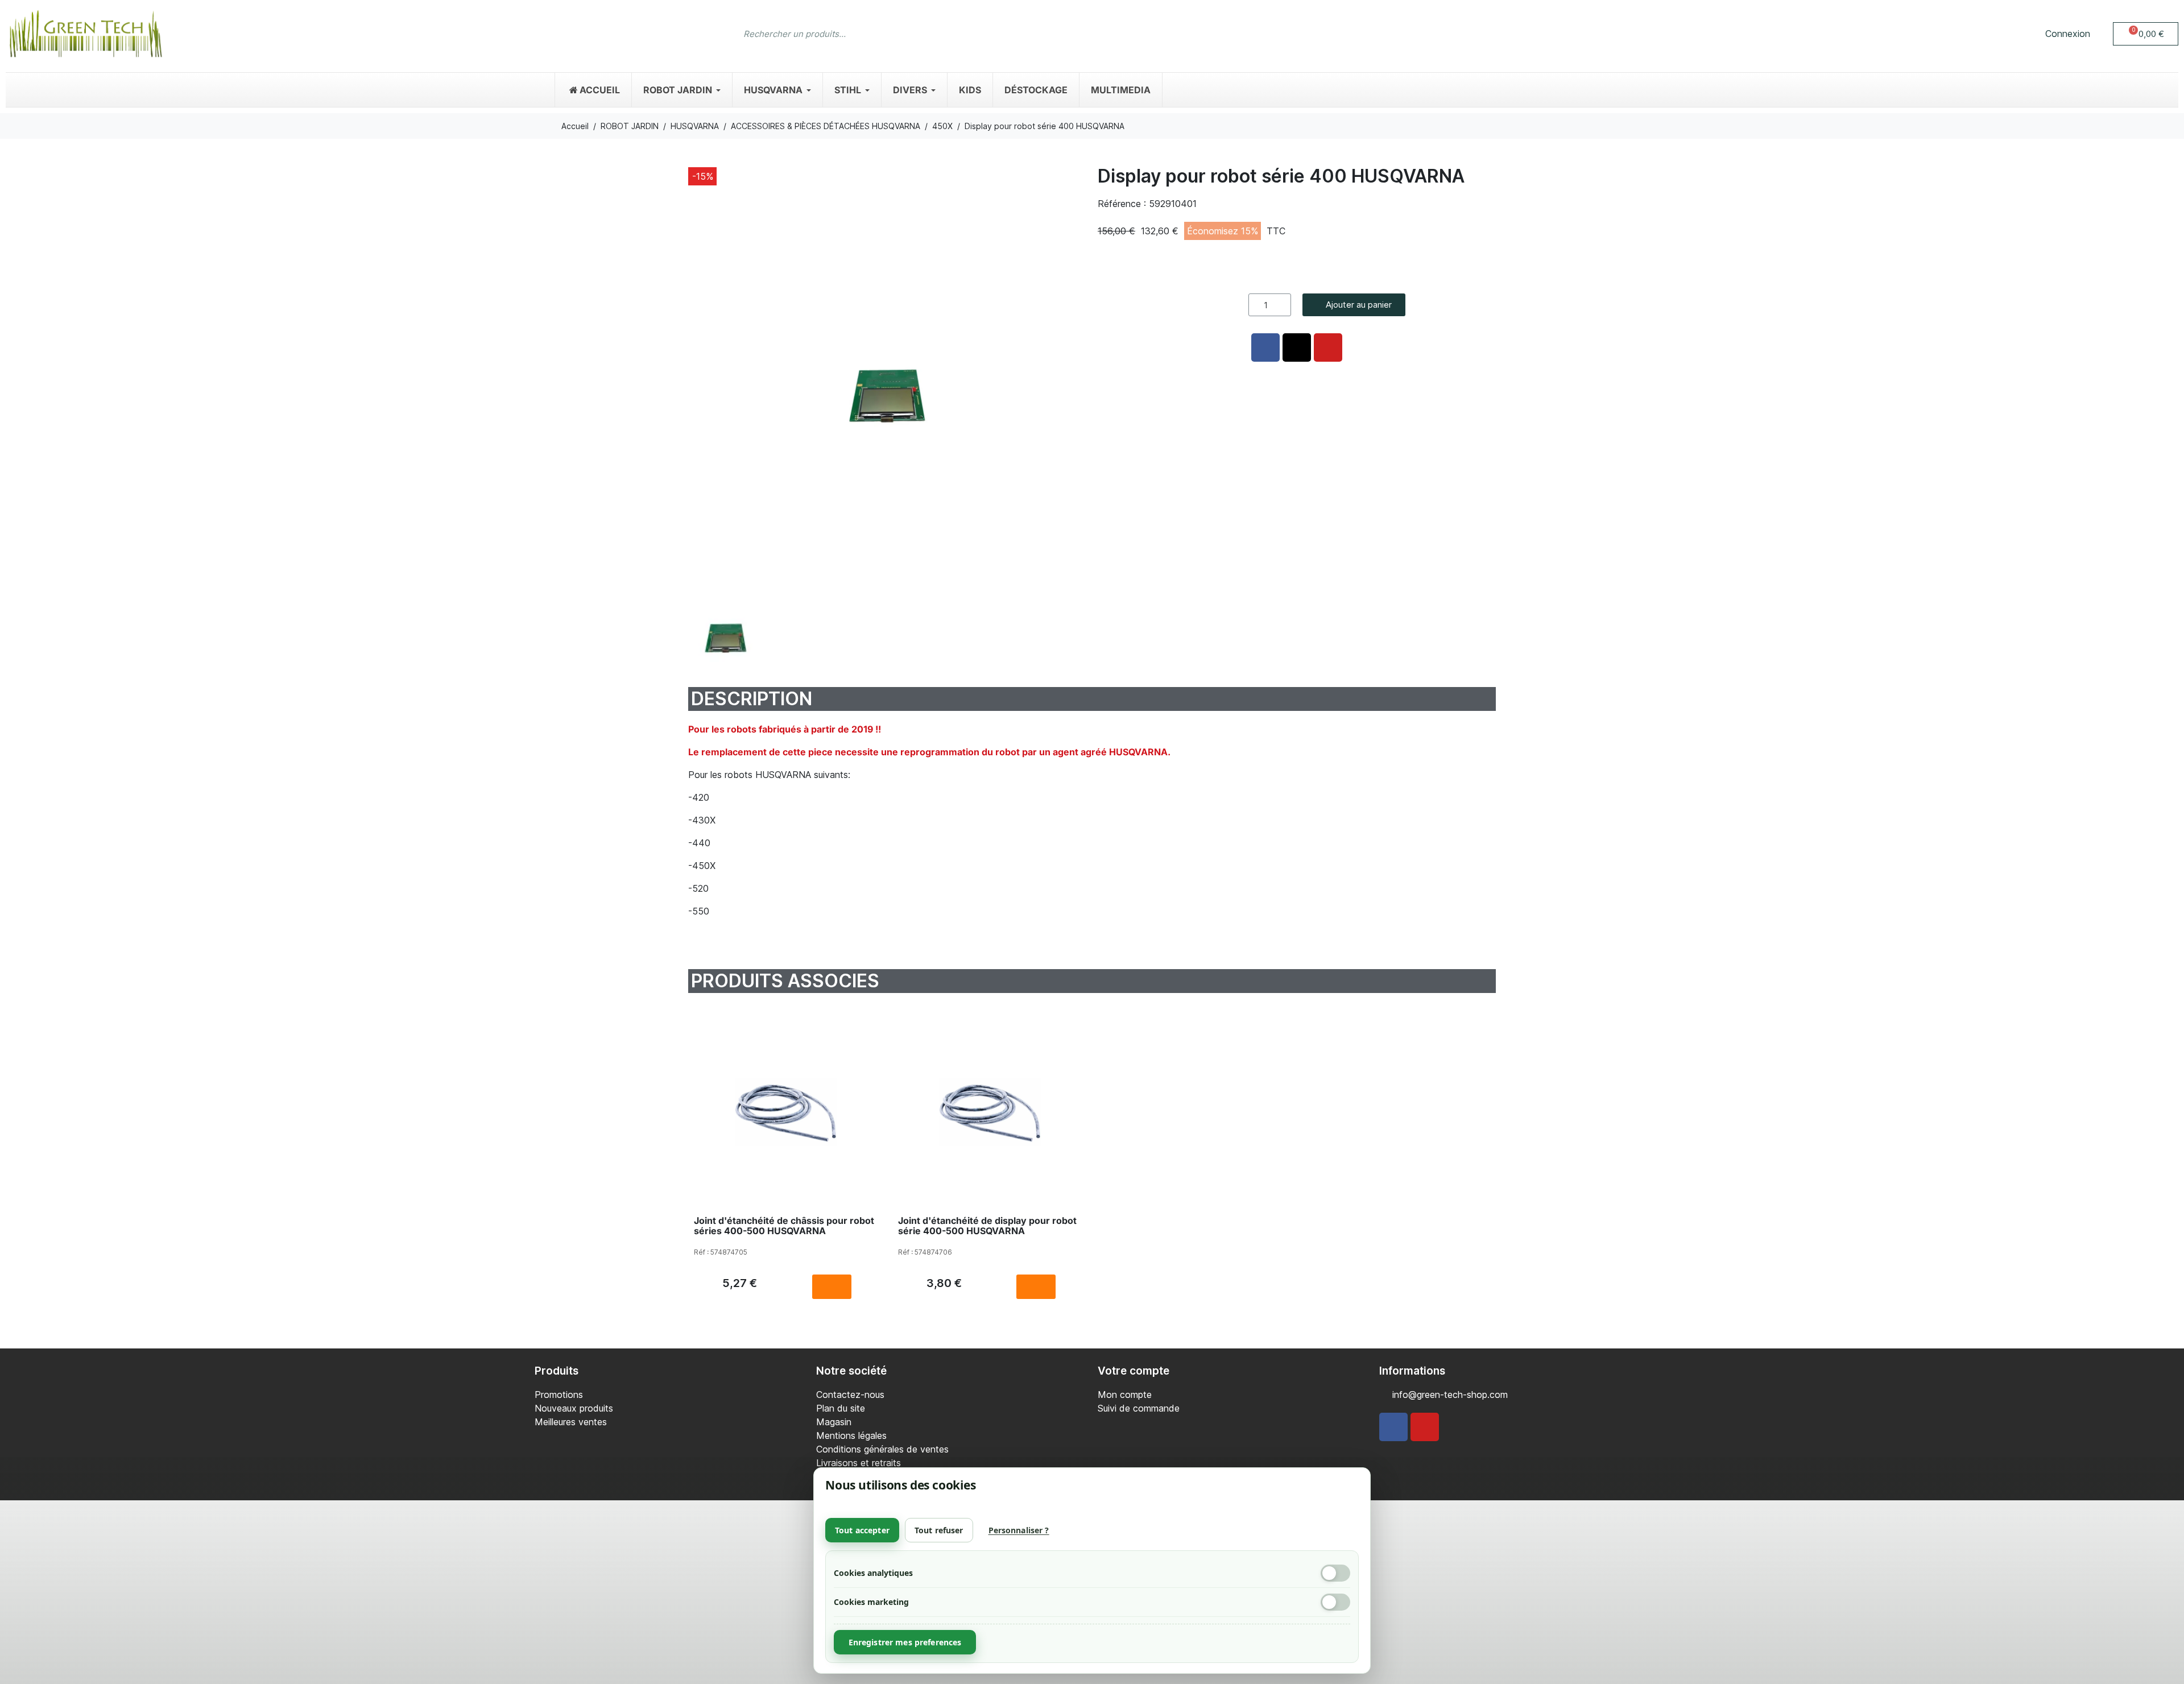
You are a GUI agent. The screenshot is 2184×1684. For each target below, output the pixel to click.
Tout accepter (862, 1530)
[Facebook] (1393, 1427)
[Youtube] (1425, 1427)
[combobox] (1070, 34)
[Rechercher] (1436, 34)
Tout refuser (939, 1530)
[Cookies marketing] (1335, 1602)
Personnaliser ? (1019, 1530)
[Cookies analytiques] (1335, 1573)
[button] (2146, 34)
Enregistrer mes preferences (905, 1642)
